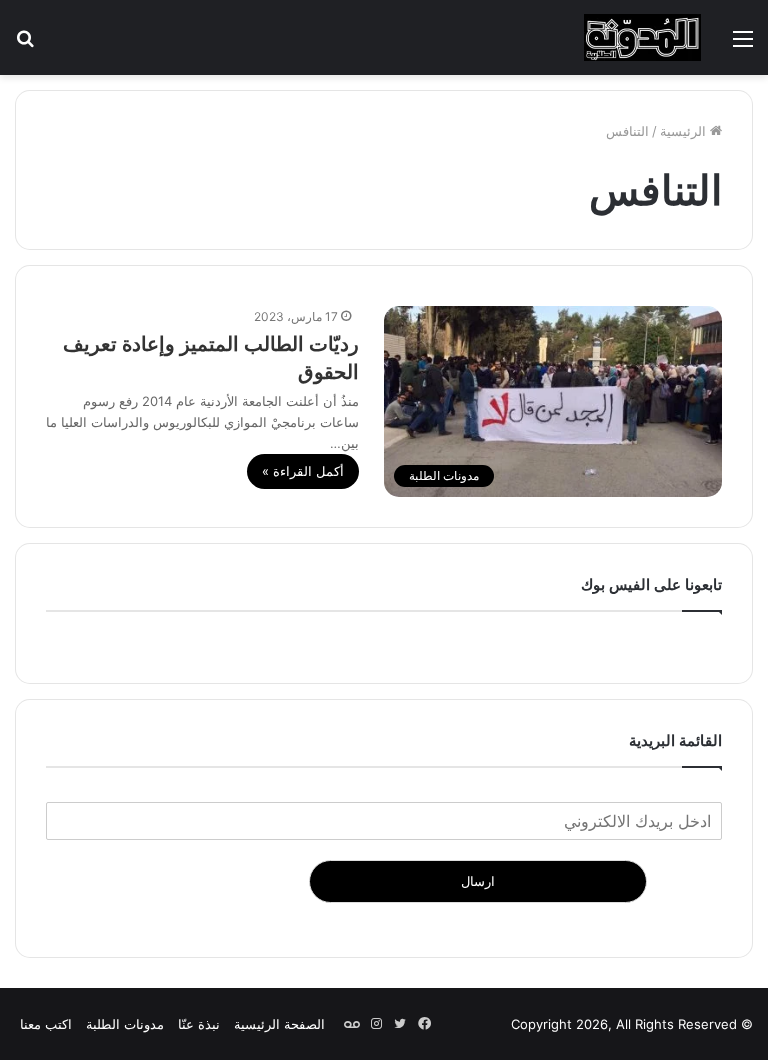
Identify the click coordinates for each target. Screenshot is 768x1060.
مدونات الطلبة (125, 1024)
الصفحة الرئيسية (279, 1024)
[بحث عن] (25, 45)
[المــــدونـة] (642, 37)
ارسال (478, 881)
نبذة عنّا (199, 1024)
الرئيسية (685, 131)
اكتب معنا (46, 1024)
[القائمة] (743, 45)
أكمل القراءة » (303, 471)
